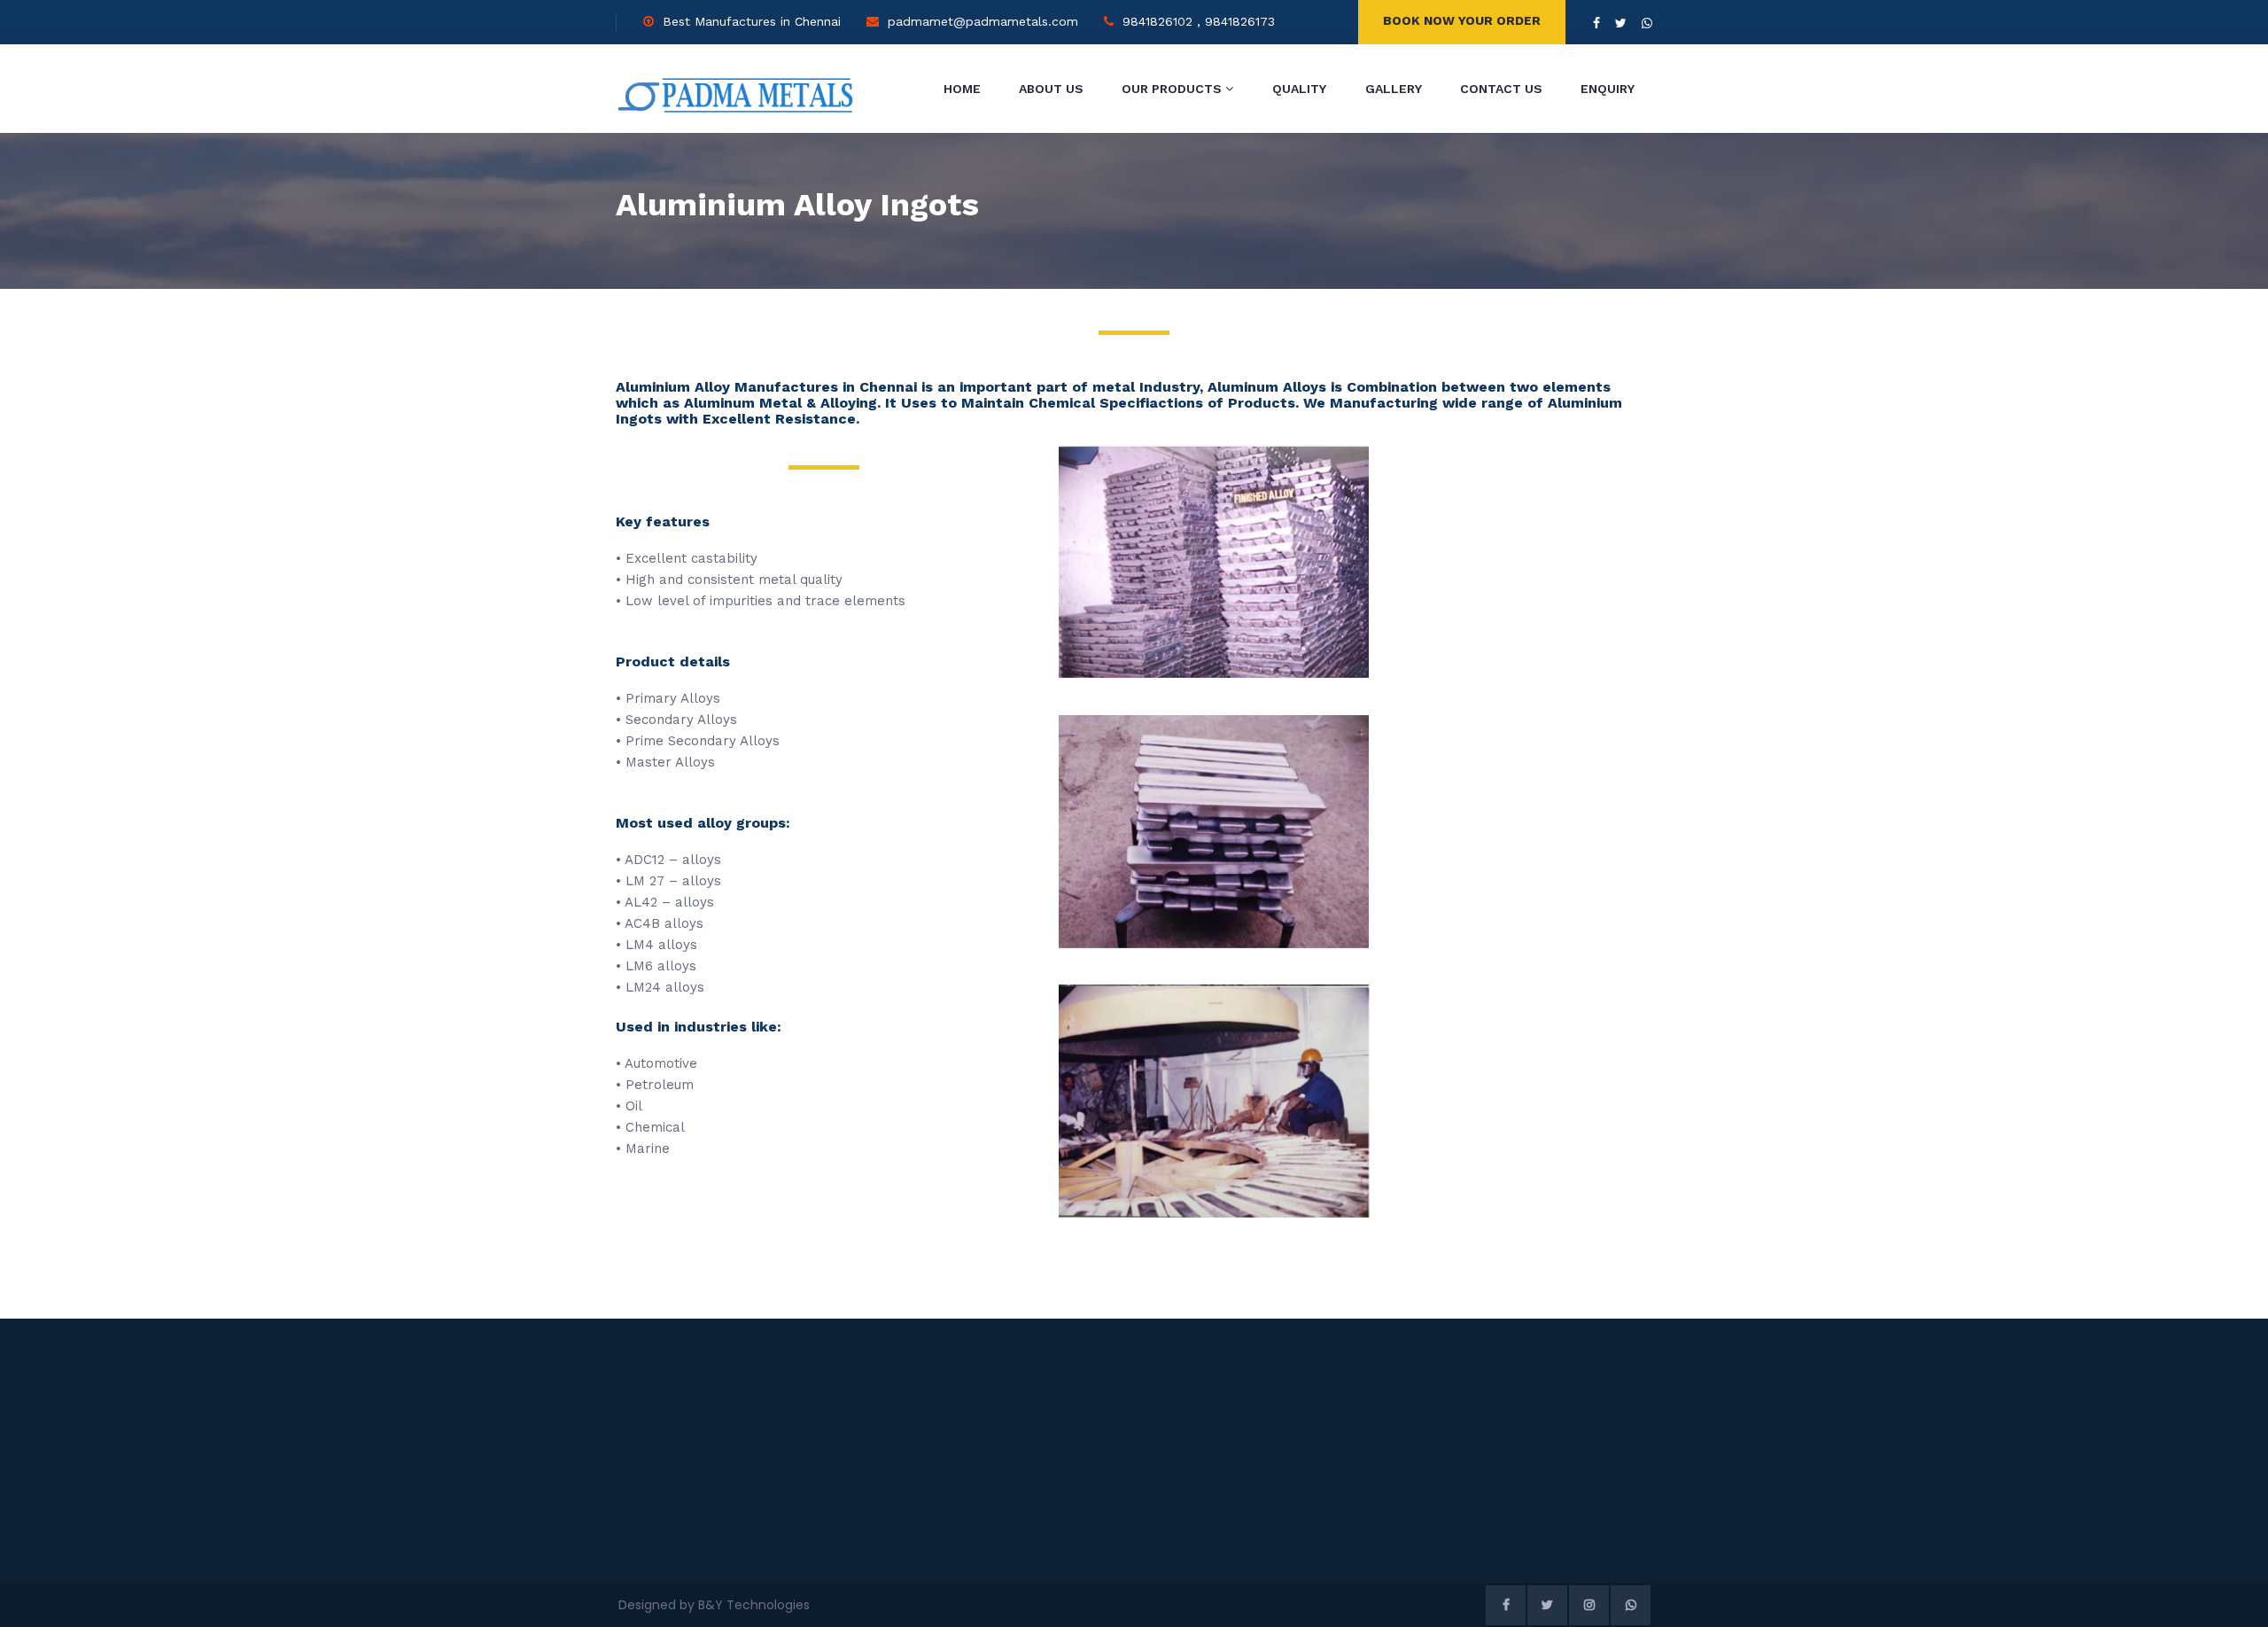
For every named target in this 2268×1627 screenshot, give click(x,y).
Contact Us (1501, 89)
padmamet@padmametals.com (983, 21)
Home (962, 89)
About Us (1051, 89)
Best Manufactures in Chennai (752, 21)
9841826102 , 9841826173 (1199, 21)
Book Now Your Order (1462, 20)
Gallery (1394, 89)
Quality (1299, 89)
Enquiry (1608, 89)
